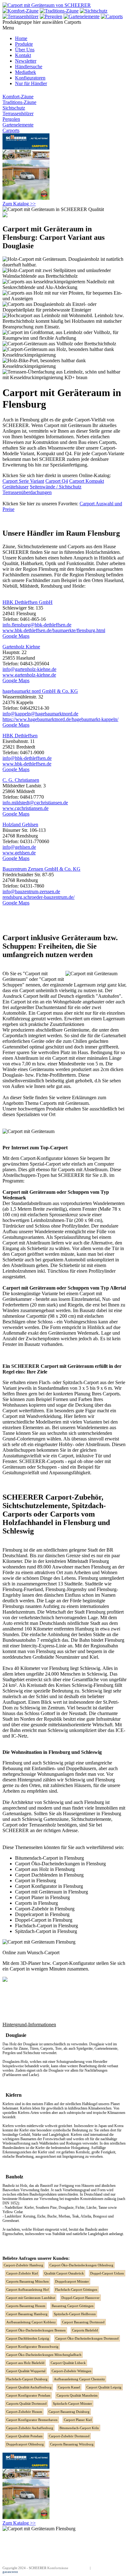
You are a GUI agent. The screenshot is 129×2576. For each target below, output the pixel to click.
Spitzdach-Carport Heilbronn (75, 2314)
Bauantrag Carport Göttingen (73, 2306)
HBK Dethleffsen (20, 736)
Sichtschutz (14, 108)
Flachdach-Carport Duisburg (27, 2379)
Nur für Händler (31, 83)
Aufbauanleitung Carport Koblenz (31, 2322)
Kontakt (23, 55)
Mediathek (26, 72)
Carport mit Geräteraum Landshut (31, 2298)
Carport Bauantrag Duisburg (69, 2412)
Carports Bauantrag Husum (26, 2306)
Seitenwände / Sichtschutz (56, 487)
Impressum (81, 2568)
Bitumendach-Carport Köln (79, 2428)
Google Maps (16, 636)
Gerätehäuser (15, 487)
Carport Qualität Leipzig (104, 2387)
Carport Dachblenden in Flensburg (49, 1875)
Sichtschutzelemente (38, 546)
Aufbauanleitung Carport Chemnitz (79, 2379)
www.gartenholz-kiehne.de (29, 675)
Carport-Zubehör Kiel (22, 2273)
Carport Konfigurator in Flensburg (49, 1886)
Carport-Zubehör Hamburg (23, 2265)
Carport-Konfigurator (41, 1158)
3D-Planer (31, 1963)
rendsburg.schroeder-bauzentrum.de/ (39, 897)
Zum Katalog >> (19, 204)
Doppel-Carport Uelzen (107, 2273)
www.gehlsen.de (19, 853)
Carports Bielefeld (85, 2330)
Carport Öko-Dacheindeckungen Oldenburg (81, 2265)
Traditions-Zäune (19, 102)
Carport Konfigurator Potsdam (28, 2395)
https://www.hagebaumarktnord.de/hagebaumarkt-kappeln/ (60, 719)
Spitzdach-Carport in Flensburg (46, 1931)
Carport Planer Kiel (78, 2420)
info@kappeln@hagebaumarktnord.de (40, 714)
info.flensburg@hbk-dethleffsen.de (37, 625)
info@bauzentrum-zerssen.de (31, 891)
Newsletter (26, 61)
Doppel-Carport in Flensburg (44, 1920)
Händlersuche (29, 67)
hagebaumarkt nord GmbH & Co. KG (40, 691)
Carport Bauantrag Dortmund (83, 2322)
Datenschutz (100, 2568)
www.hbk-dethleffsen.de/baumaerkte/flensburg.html (54, 630)
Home (21, 38)
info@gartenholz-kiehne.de (29, 669)
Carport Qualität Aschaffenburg (29, 2387)
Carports (11, 130)
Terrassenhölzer (18, 113)
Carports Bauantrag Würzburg (72, 2444)
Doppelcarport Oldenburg (25, 2444)
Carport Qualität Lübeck (68, 2363)
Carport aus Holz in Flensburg (45, 1869)
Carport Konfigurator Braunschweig (32, 2347)
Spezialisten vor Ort (36, 1114)
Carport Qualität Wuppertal (26, 2371)
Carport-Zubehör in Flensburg (45, 1909)
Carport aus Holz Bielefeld (25, 2363)
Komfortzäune (58, 2568)
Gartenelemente (18, 125)
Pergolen (11, 119)
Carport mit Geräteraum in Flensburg (52, 1892)
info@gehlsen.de (19, 847)
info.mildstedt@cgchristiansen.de (35, 803)
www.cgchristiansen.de (26, 808)
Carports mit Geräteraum (64, 1103)
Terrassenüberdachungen (27, 492)
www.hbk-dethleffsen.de (27, 764)
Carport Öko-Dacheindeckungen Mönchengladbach (44, 2355)
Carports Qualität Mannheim (77, 2395)
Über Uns (25, 50)
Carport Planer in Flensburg (42, 1897)
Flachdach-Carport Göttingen (76, 2290)
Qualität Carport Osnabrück (64, 2273)
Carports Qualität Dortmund (26, 2403)
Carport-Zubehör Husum (24, 2412)
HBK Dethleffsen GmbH (28, 602)
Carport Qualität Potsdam (24, 2436)
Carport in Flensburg (36, 1880)
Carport (31, 996)
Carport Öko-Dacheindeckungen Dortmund (87, 2338)
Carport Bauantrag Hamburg (27, 2314)
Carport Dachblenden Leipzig (28, 2338)
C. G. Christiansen (21, 780)
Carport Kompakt (87, 481)
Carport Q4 (57, 481)
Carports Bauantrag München (28, 2281)
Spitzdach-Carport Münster (72, 2403)
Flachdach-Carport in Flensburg (46, 1926)
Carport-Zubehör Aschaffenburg (30, 2428)
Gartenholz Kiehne (21, 647)
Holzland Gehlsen (20, 824)
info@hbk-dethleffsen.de (27, 758)
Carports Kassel (69, 2387)
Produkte (24, 44)
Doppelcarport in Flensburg (42, 1914)
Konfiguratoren (30, 78)
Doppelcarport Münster (72, 2281)
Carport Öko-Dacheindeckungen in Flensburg (60, 1864)
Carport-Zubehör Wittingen (72, 2371)
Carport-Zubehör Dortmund (69, 2436)
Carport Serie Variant (23, 481)
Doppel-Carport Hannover (80, 2298)
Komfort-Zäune (18, 97)
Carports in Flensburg (36, 1903)
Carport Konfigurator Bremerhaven (32, 2420)
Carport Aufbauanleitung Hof (28, 2290)
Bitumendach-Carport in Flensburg (49, 1858)
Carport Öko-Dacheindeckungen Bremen (36, 2330)
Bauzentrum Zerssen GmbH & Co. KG (41, 869)
